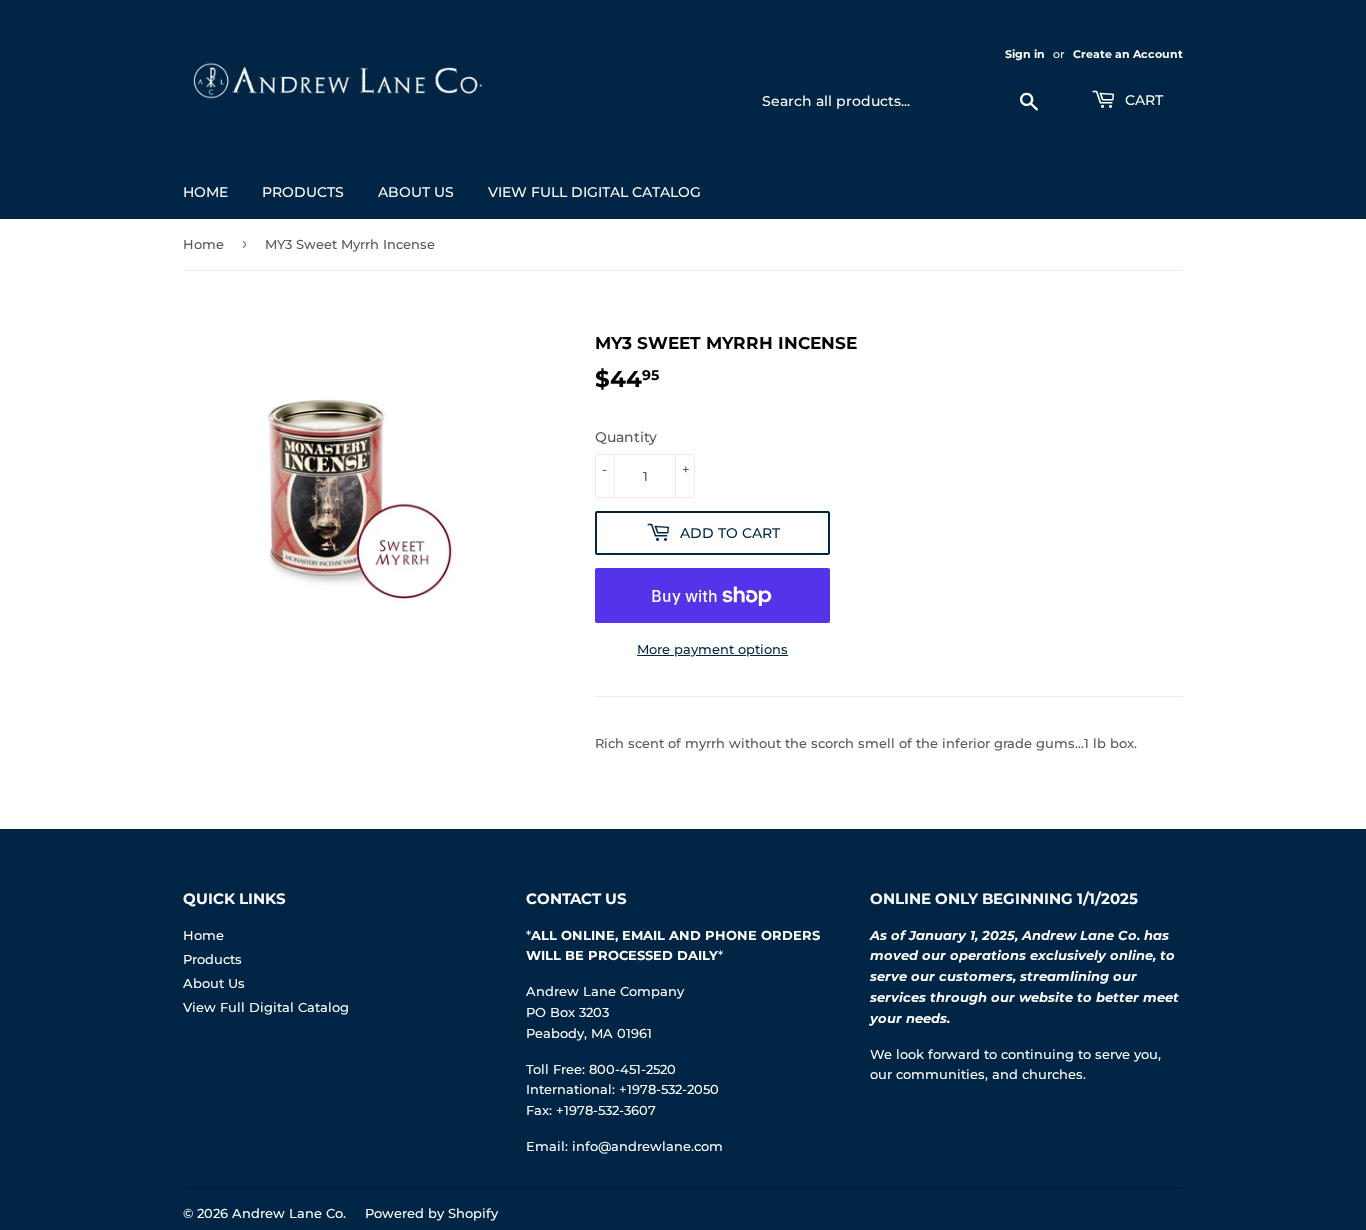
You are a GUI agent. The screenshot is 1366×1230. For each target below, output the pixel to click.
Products (303, 192)
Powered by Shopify (431, 1213)
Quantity (626, 437)
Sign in (1025, 54)
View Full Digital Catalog (594, 192)
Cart (1142, 100)
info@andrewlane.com (647, 1146)
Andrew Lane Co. (289, 1213)
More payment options (712, 649)
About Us (416, 192)
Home (205, 192)
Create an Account (1128, 54)
